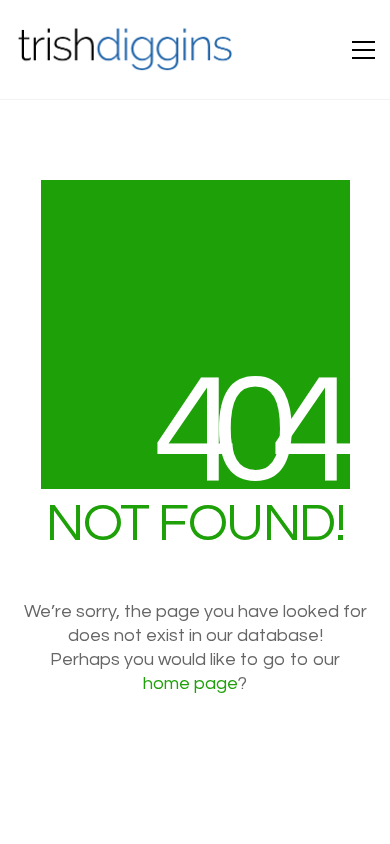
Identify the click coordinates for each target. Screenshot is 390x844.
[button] (363, 50)
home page (190, 683)
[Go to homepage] (126, 49)
